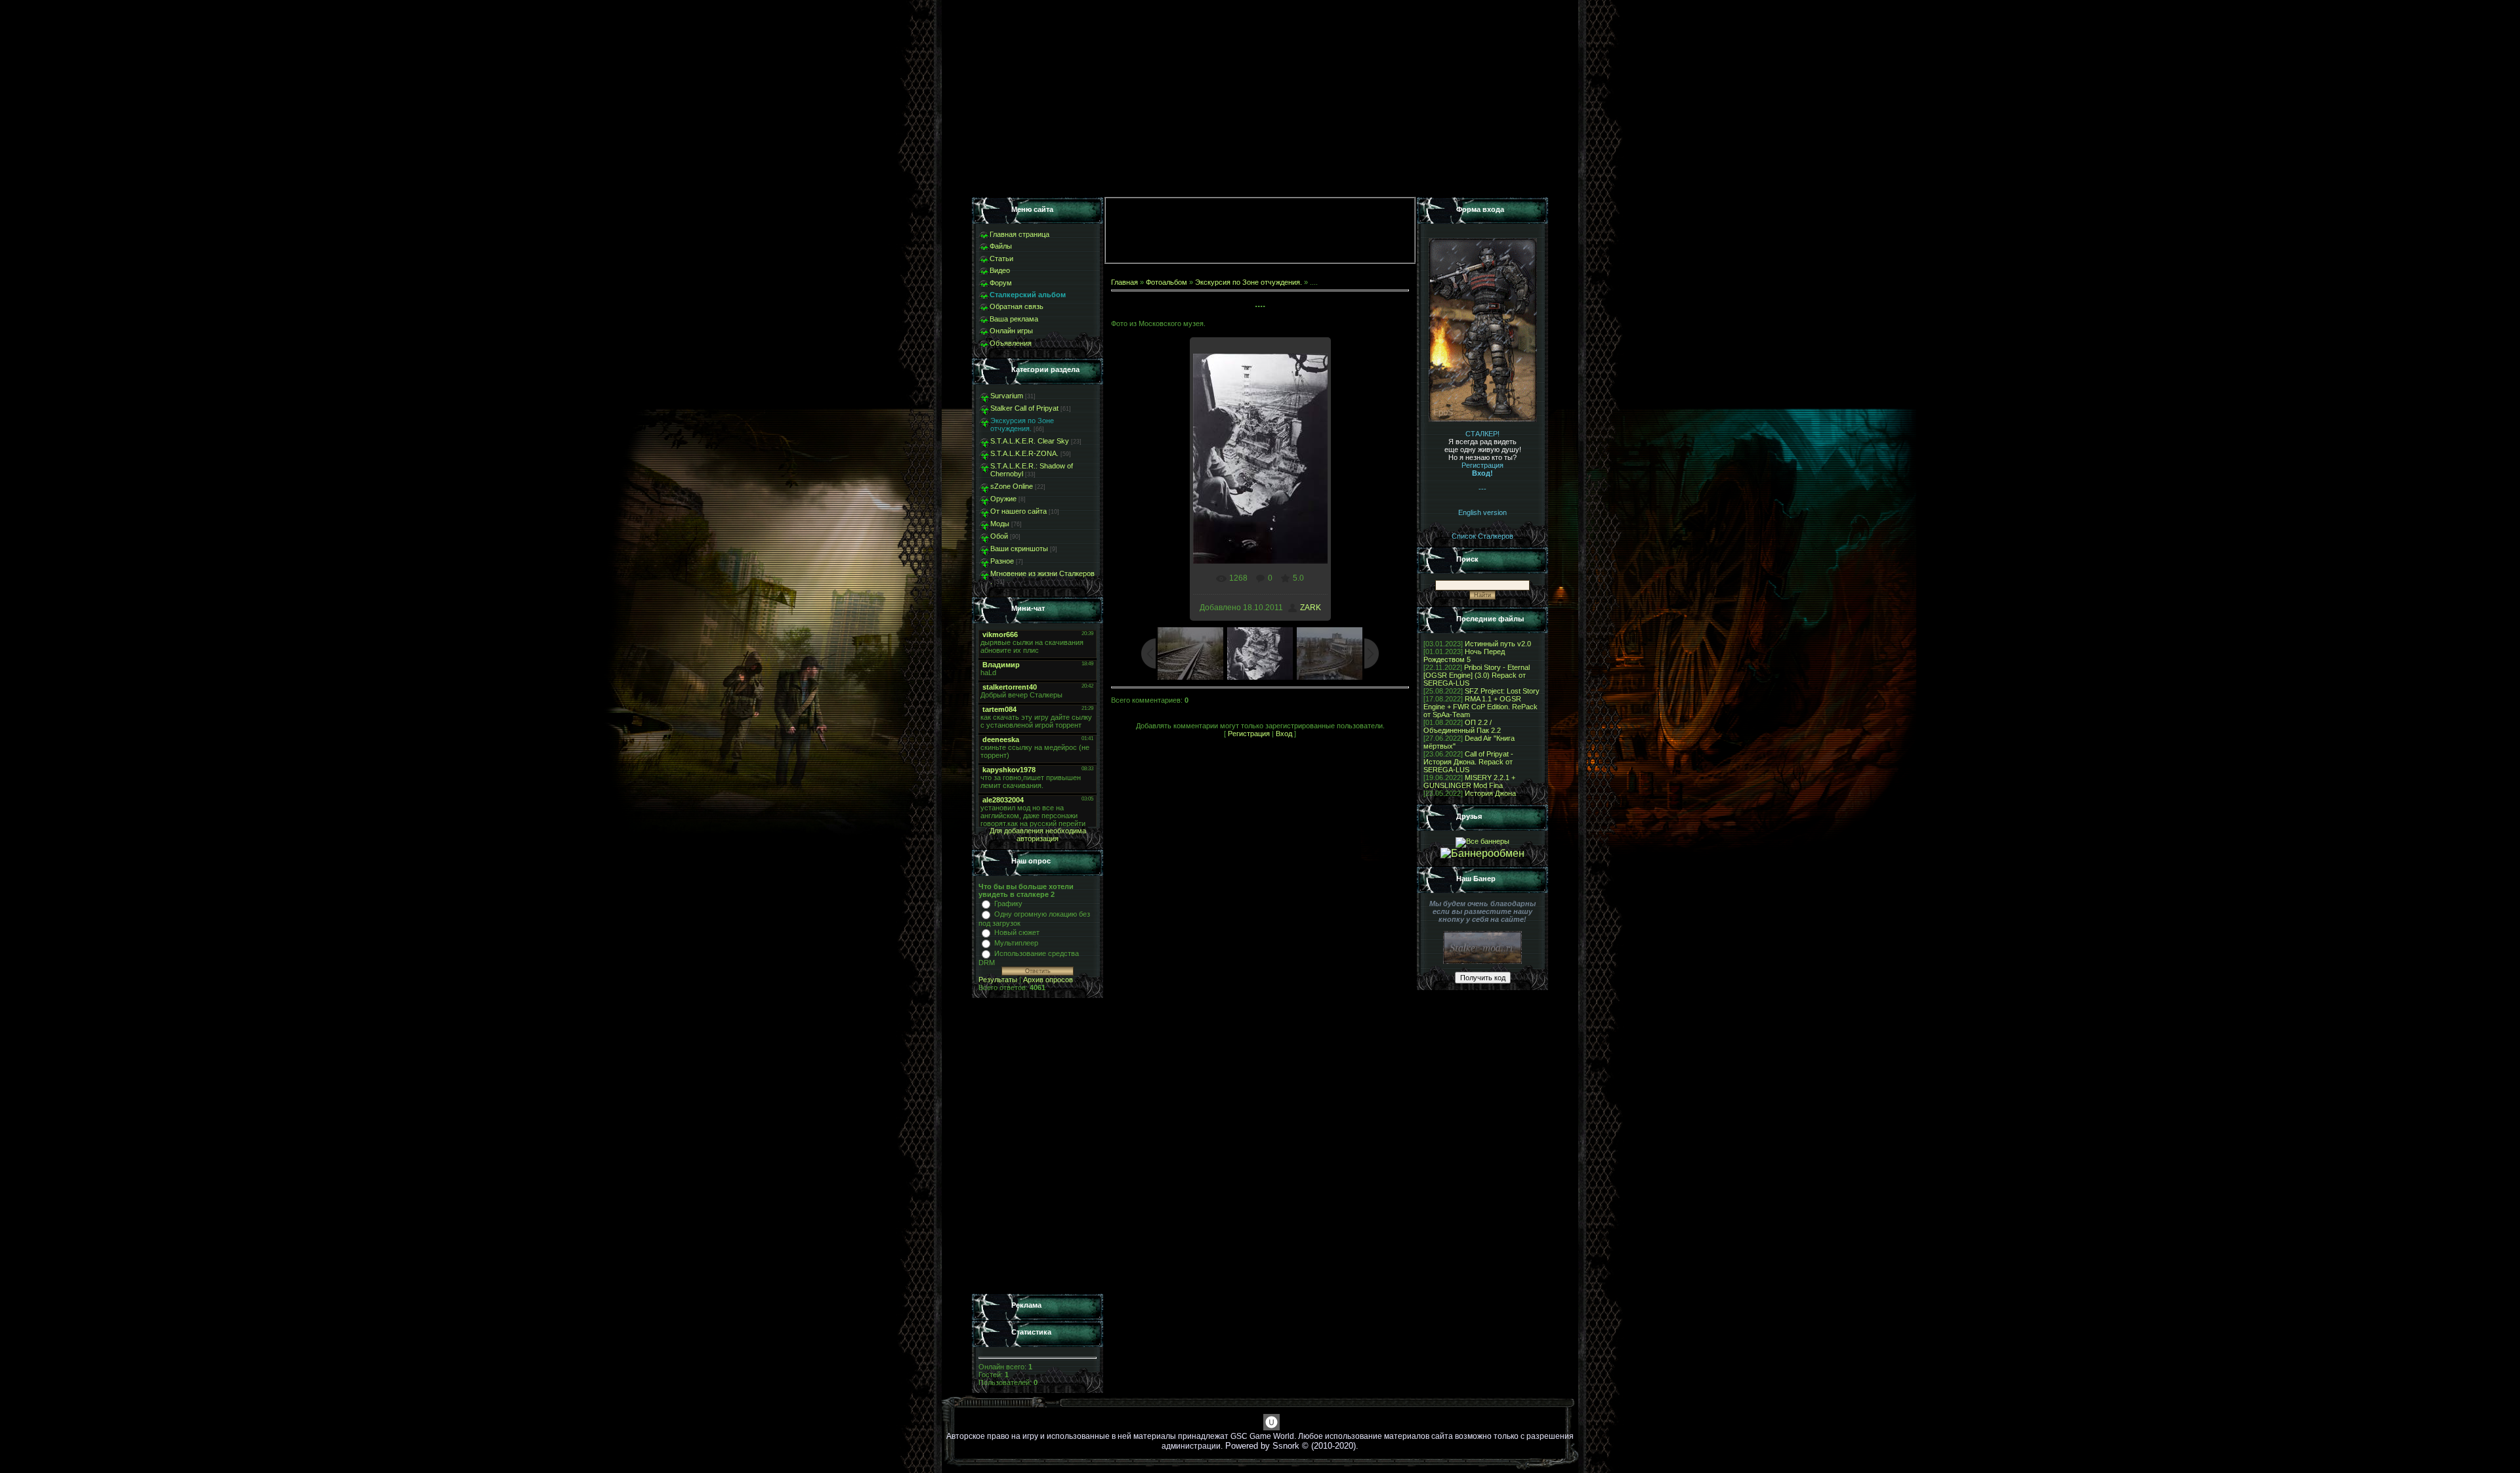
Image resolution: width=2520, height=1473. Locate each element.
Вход (1284, 734)
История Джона (1490, 793)
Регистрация (1249, 734)
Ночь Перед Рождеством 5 (1464, 655)
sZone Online (1012, 486)
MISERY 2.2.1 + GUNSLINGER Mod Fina (1469, 781)
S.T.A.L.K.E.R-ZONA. (1024, 453)
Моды (1000, 524)
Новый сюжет (1017, 932)
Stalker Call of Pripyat (1024, 408)
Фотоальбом (1166, 282)
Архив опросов (1048, 980)
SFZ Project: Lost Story (1502, 691)
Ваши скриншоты (1019, 549)
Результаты (998, 980)
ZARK (1311, 608)
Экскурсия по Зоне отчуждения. (1022, 425)
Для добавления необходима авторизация (1038, 835)
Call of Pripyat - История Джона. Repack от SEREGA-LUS (1468, 762)
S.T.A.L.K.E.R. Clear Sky (1030, 441)
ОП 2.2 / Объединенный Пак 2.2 (1462, 726)
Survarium (1007, 396)
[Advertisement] (1038, 1146)
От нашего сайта (1018, 511)
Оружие (1003, 499)
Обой (999, 536)
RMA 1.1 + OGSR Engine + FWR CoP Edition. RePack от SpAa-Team (1480, 707)
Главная (1124, 282)
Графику (1008, 903)
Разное (1002, 561)
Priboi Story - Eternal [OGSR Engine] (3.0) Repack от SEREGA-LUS (1477, 675)
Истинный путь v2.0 (1498, 644)
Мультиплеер (1016, 943)
